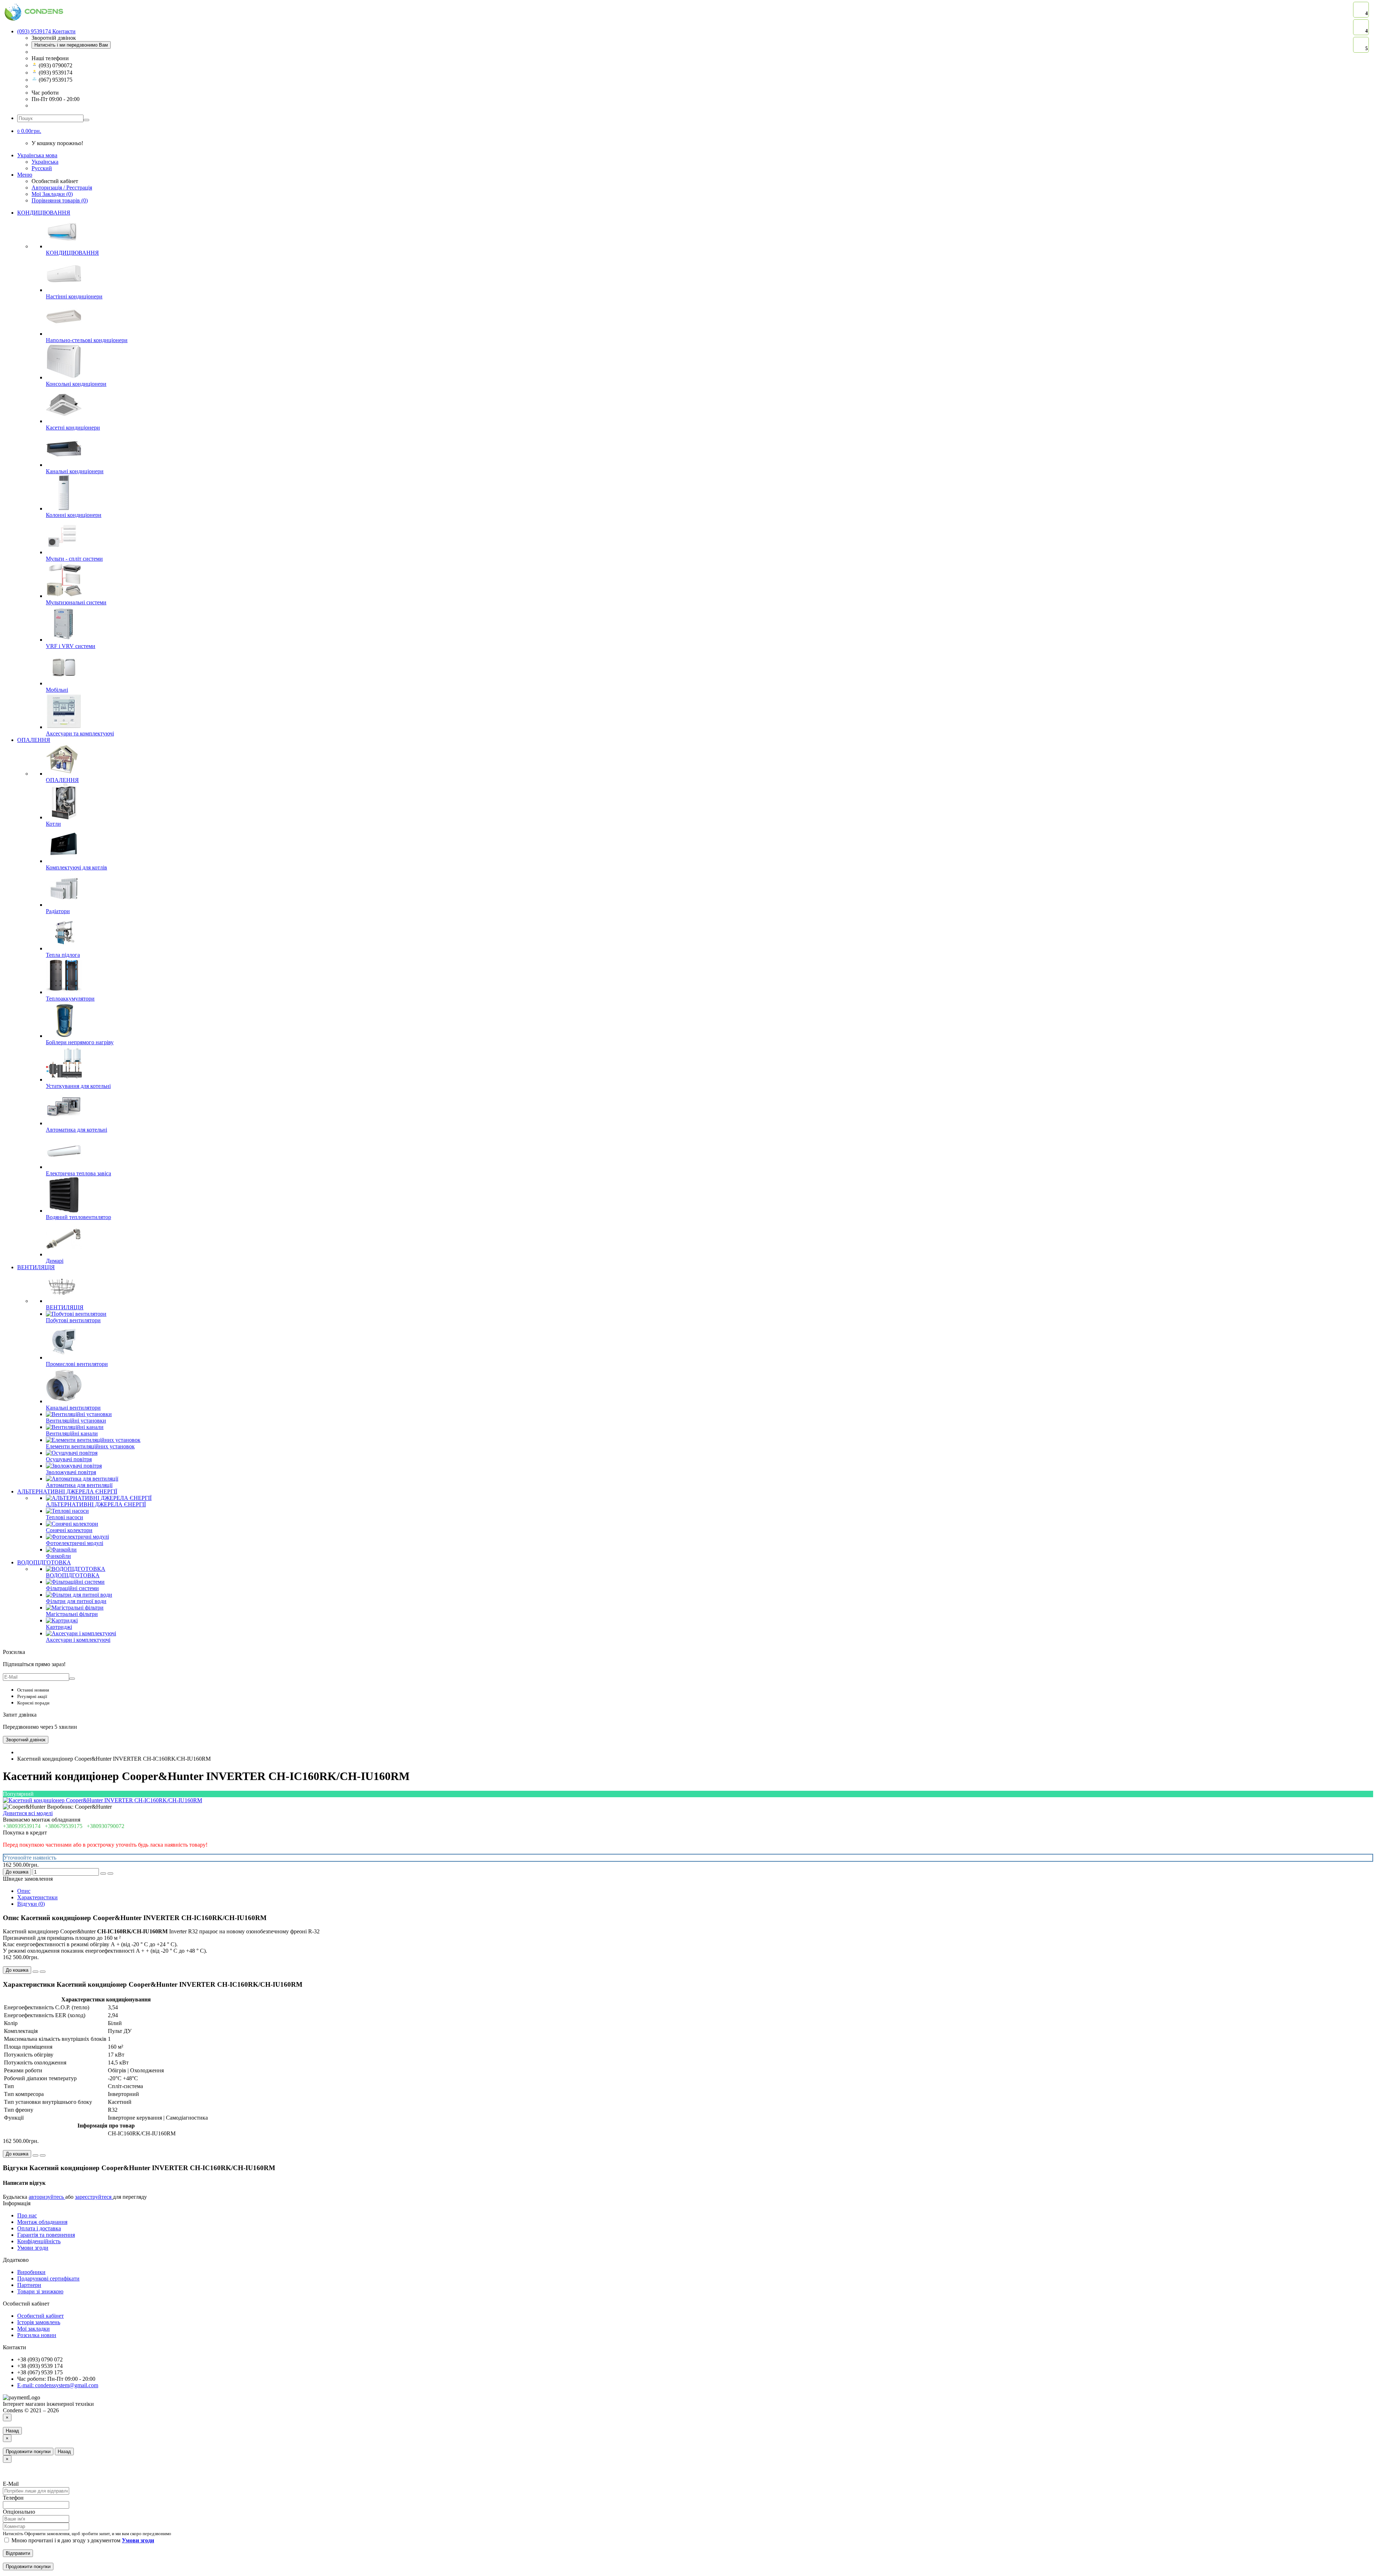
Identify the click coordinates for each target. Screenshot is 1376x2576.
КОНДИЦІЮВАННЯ (44, 213)
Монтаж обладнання (42, 2222)
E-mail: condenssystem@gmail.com (58, 2385)
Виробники (31, 2272)
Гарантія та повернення (46, 2235)
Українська (45, 162)
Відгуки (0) (31, 1904)
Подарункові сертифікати (48, 2278)
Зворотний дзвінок (26, 1740)
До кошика (17, 1872)
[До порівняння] (110, 1874)
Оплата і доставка (39, 2228)
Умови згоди (33, 2248)
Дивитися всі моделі (28, 1813)
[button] (29, 131)
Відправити (18, 2553)
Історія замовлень (39, 2322)
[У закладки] (103, 1874)
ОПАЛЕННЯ (34, 740)
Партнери (29, 2285)
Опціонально (19, 2512)
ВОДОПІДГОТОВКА (44, 1562)
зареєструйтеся (94, 2197)
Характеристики (37, 1897)
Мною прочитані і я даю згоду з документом (82, 2540)
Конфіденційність (39, 2241)
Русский (42, 168)
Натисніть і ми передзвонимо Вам (71, 45)
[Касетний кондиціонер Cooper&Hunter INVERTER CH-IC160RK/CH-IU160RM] (102, 1800)
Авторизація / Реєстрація (62, 188)
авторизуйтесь (47, 2197)
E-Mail (11, 2484)
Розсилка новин (37, 2335)
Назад (12, 2431)
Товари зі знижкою (40, 2291)
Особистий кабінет (40, 2316)
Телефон (13, 2498)
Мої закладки (34, 2329)
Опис (24, 1891)
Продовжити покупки (28, 2452)
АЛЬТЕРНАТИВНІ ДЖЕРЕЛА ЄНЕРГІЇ (67, 1491)
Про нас (27, 2215)
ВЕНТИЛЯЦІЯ (36, 1267)
